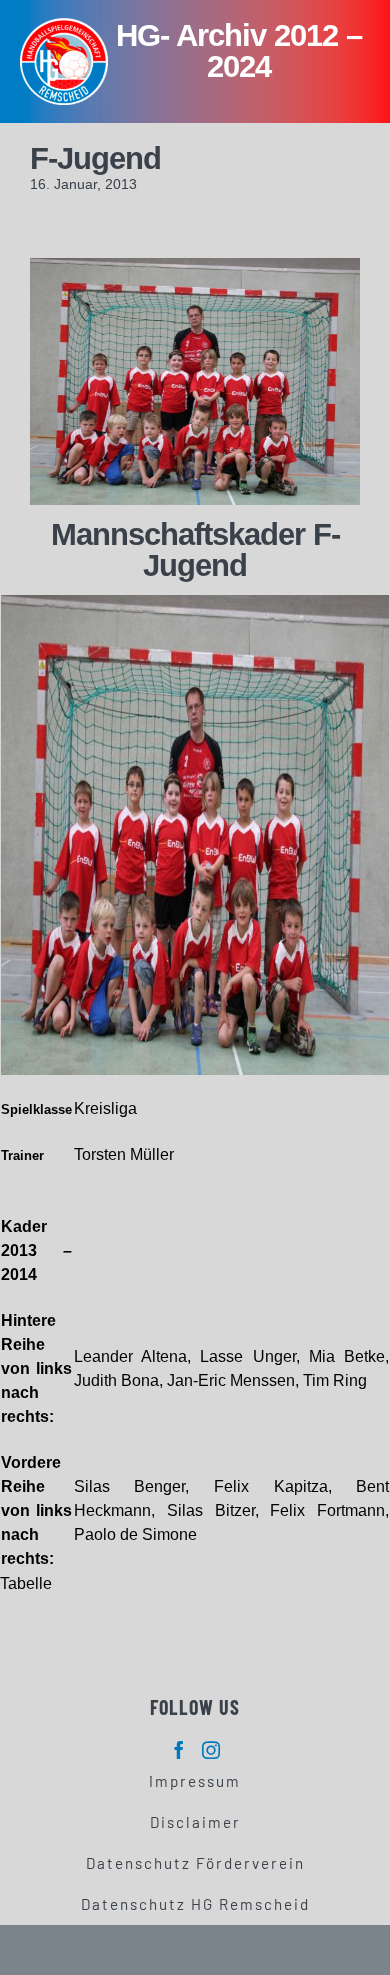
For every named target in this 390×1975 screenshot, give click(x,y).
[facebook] (179, 1750)
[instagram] (211, 1750)
